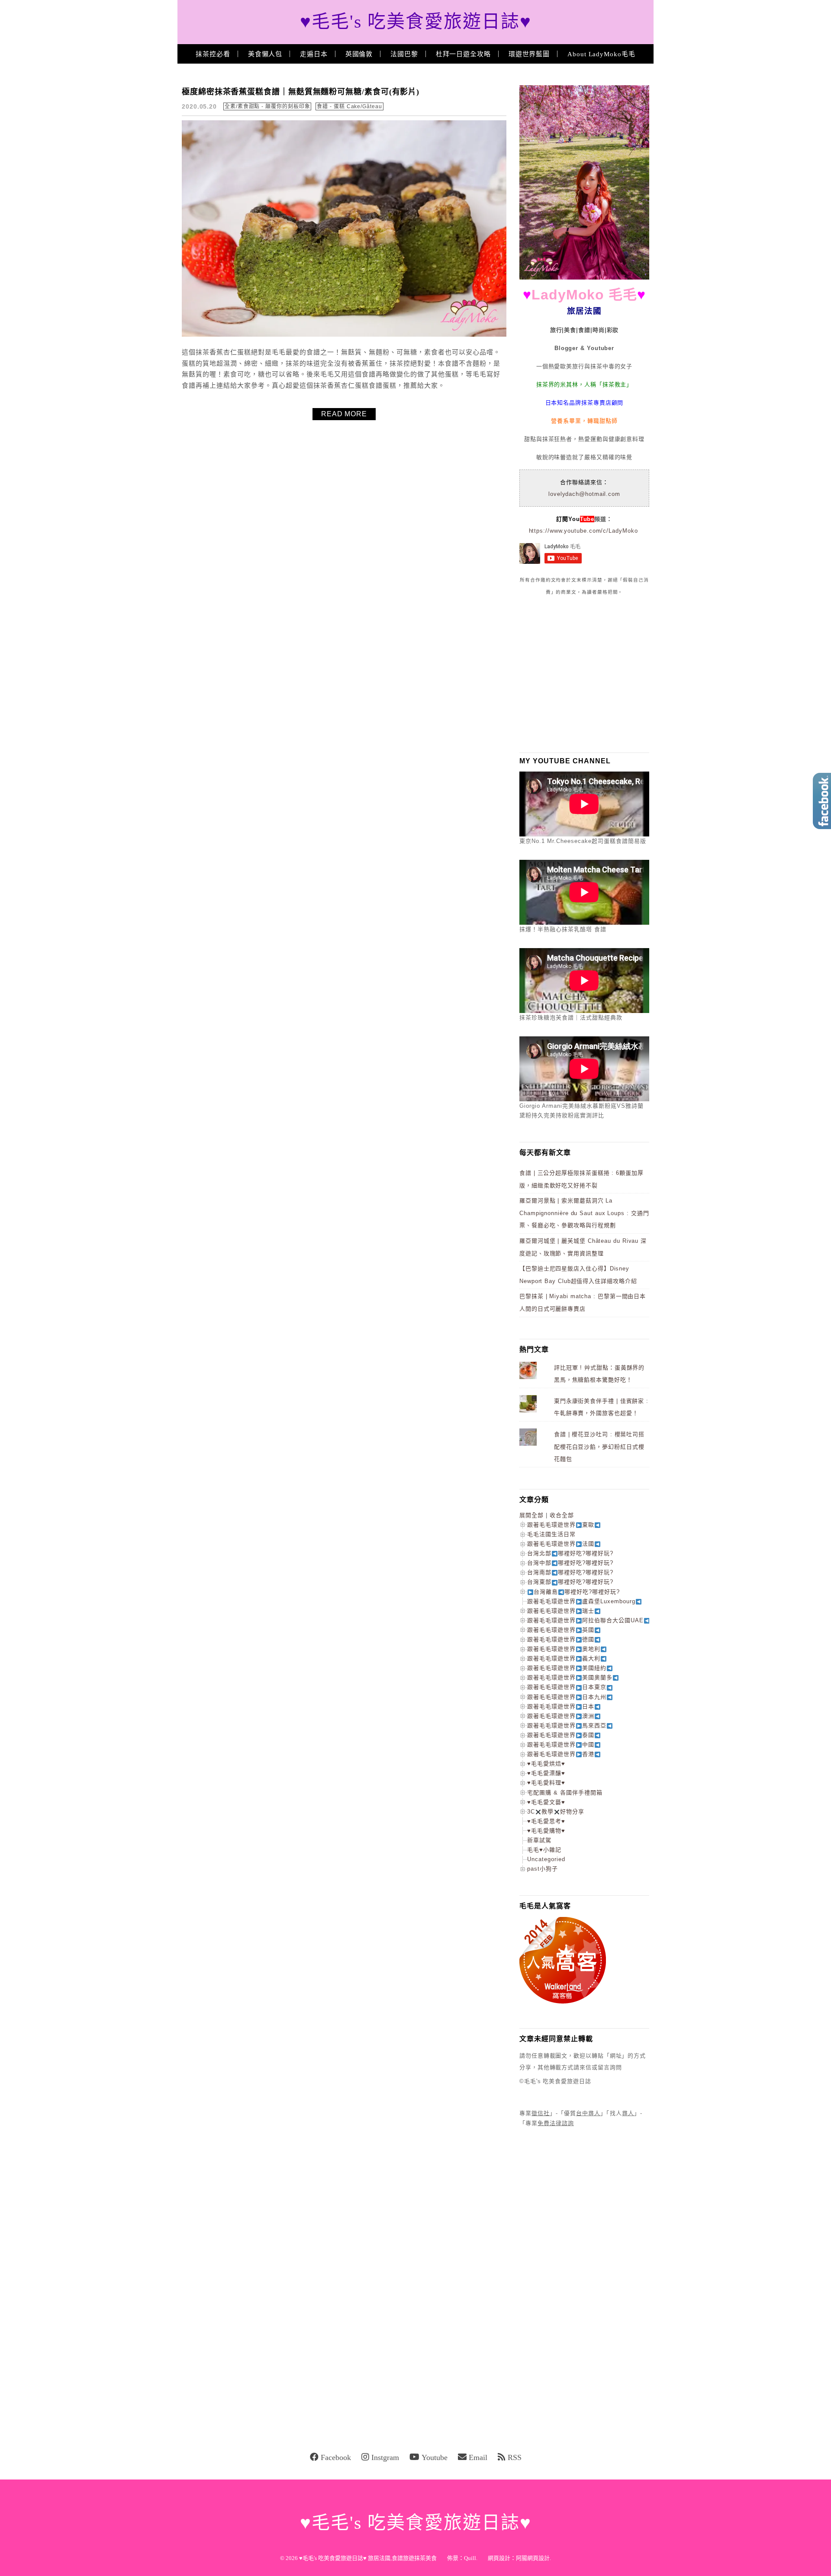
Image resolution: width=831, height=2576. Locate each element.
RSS (515, 2457)
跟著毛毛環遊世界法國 (561, 1544)
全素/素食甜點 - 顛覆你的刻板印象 (267, 106)
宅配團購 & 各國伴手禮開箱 (565, 1793)
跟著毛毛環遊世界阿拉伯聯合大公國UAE (585, 1620)
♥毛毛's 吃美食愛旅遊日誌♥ (416, 22)
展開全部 (531, 1515)
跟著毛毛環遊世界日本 (561, 1706)
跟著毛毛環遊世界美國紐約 (567, 1668)
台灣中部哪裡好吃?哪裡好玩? (570, 1563)
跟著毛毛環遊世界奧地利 (564, 1649)
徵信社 (541, 2113)
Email (478, 2457)
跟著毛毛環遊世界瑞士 (561, 1611)
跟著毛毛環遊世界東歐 (561, 1525)
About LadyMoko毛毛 (601, 54)
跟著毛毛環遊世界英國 (561, 1630)
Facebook (336, 2457)
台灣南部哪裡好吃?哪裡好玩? (570, 1572)
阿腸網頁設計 (533, 2558)
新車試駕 (539, 1840)
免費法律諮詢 (556, 2123)
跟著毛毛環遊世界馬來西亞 (567, 1725)
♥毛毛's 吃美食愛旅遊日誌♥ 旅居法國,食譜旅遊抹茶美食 (368, 2558)
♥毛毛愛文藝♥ (546, 1802)
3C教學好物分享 (556, 1812)
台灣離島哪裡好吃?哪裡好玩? (577, 1592)
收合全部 (562, 1515)
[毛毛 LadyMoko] (584, 278)
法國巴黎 (404, 54)
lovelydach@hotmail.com (584, 494)
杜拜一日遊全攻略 (463, 54)
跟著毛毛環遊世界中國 (561, 1745)
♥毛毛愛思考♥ (546, 1821)
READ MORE (344, 414)
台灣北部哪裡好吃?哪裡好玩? (570, 1553)
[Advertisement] (584, 674)
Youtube (435, 2457)
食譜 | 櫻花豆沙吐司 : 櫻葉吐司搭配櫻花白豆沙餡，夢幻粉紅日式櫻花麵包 (599, 1447)
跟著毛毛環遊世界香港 (561, 1754)
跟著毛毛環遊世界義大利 (564, 1658)
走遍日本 (314, 54)
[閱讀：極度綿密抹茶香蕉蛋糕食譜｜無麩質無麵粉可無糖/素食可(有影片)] (344, 335)
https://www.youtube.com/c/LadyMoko (583, 531)
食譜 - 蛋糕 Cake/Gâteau (349, 106)
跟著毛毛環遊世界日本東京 (567, 1687)
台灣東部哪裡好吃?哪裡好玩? (570, 1582)
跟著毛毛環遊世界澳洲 (561, 1716)
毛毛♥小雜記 (544, 1850)
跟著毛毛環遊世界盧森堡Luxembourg (581, 1601)
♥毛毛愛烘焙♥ (546, 1764)
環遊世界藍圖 (529, 54)
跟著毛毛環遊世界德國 (561, 1639)
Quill (470, 2558)
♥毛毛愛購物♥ (546, 1831)
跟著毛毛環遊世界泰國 (561, 1735)
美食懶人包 (265, 54)
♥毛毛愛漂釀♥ (546, 1773)
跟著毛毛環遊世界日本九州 (567, 1697)
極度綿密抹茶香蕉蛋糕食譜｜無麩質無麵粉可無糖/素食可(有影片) (301, 92)
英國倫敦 (359, 54)
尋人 (628, 2113)
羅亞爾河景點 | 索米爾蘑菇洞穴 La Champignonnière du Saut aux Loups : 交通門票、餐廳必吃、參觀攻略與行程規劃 (584, 1213)
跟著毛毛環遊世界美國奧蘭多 (570, 1677)
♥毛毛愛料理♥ (546, 1783)
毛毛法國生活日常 (551, 1534)
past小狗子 (543, 1869)
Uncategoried (546, 1859)
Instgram (385, 2457)
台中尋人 (588, 2113)
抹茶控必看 (213, 54)
